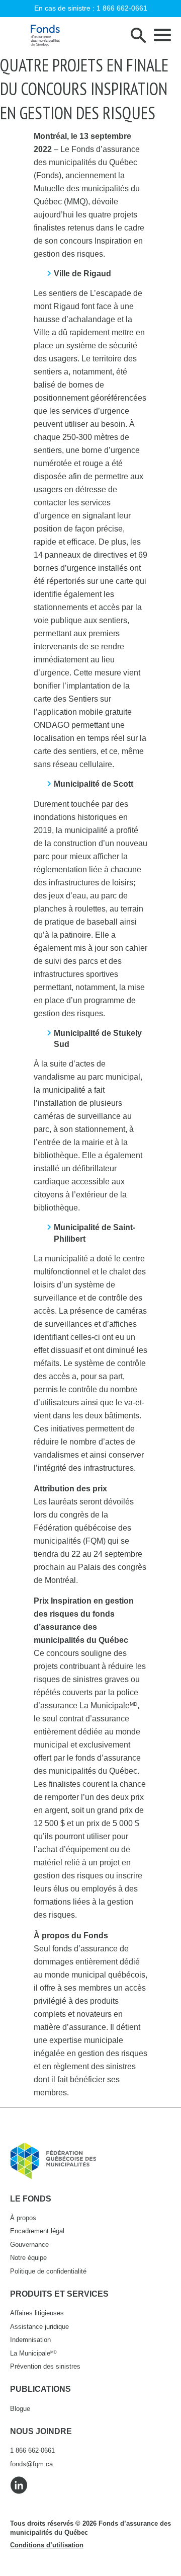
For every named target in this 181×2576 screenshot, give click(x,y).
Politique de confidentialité (48, 2271)
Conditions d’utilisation (47, 2545)
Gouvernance (29, 2245)
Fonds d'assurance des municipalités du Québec (45, 35)
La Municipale (33, 2353)
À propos (23, 2218)
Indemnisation (30, 2340)
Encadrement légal (37, 2231)
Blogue (20, 2409)
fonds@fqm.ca (31, 2464)
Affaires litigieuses (37, 2313)
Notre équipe (28, 2258)
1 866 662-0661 (122, 8)
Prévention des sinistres (45, 2366)
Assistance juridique (39, 2327)
